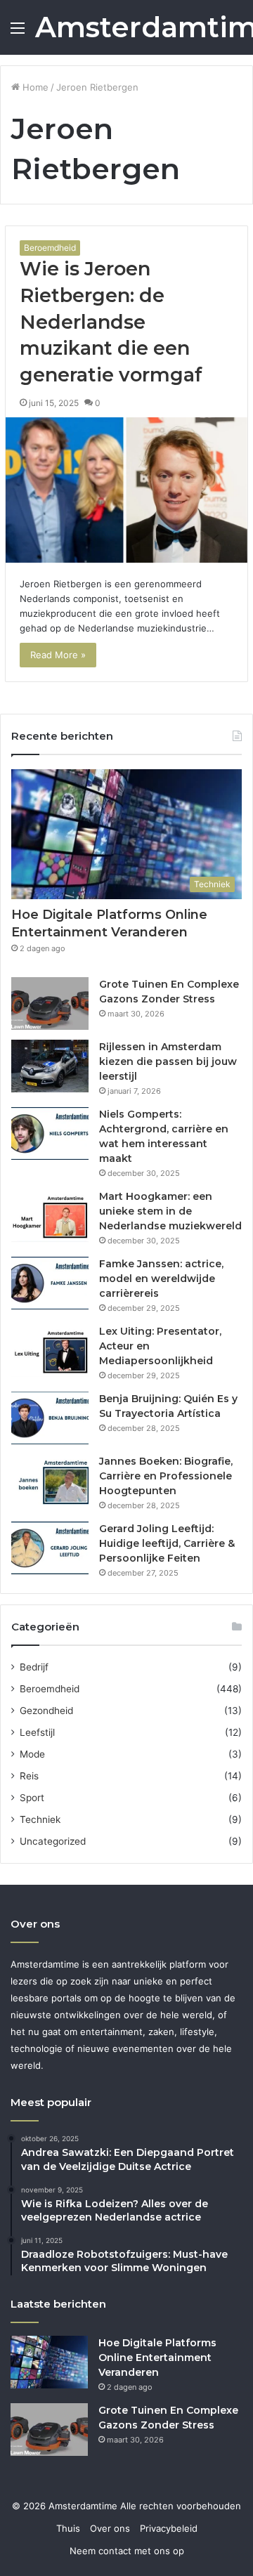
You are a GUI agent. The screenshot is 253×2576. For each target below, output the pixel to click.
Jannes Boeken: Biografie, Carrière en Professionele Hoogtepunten (166, 1476)
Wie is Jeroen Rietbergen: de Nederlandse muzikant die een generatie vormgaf (111, 322)
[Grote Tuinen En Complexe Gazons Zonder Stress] (50, 1003)
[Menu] (18, 33)
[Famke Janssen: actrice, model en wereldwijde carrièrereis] (50, 1283)
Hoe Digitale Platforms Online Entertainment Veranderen (157, 2358)
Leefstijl (37, 1732)
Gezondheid (46, 1711)
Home (34, 87)
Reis (29, 1776)
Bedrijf (34, 1667)
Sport (32, 1798)
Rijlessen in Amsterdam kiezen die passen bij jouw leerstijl (168, 1061)
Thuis (68, 2528)
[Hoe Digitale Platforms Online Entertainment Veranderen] (49, 2362)
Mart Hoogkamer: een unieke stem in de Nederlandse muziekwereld (170, 1211)
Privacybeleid (169, 2528)
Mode (32, 1754)
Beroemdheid (50, 248)
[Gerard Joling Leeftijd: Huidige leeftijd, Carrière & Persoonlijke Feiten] (50, 1548)
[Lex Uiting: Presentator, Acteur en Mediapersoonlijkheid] (50, 1351)
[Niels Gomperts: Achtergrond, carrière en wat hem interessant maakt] (50, 1133)
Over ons (110, 2528)
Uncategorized (53, 1841)
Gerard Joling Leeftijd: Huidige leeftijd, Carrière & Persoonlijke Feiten (167, 1543)
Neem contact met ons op (127, 2551)
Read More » (58, 655)
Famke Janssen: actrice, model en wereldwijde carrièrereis (161, 1279)
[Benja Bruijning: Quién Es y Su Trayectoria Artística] (50, 1418)
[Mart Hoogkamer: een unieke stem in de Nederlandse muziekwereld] (50, 1216)
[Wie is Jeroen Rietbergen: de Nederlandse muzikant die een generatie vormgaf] (126, 490)
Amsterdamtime (84, 2506)
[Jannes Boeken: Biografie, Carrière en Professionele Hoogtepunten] (50, 1480)
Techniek (40, 1819)
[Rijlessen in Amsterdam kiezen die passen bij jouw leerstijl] (50, 1066)
